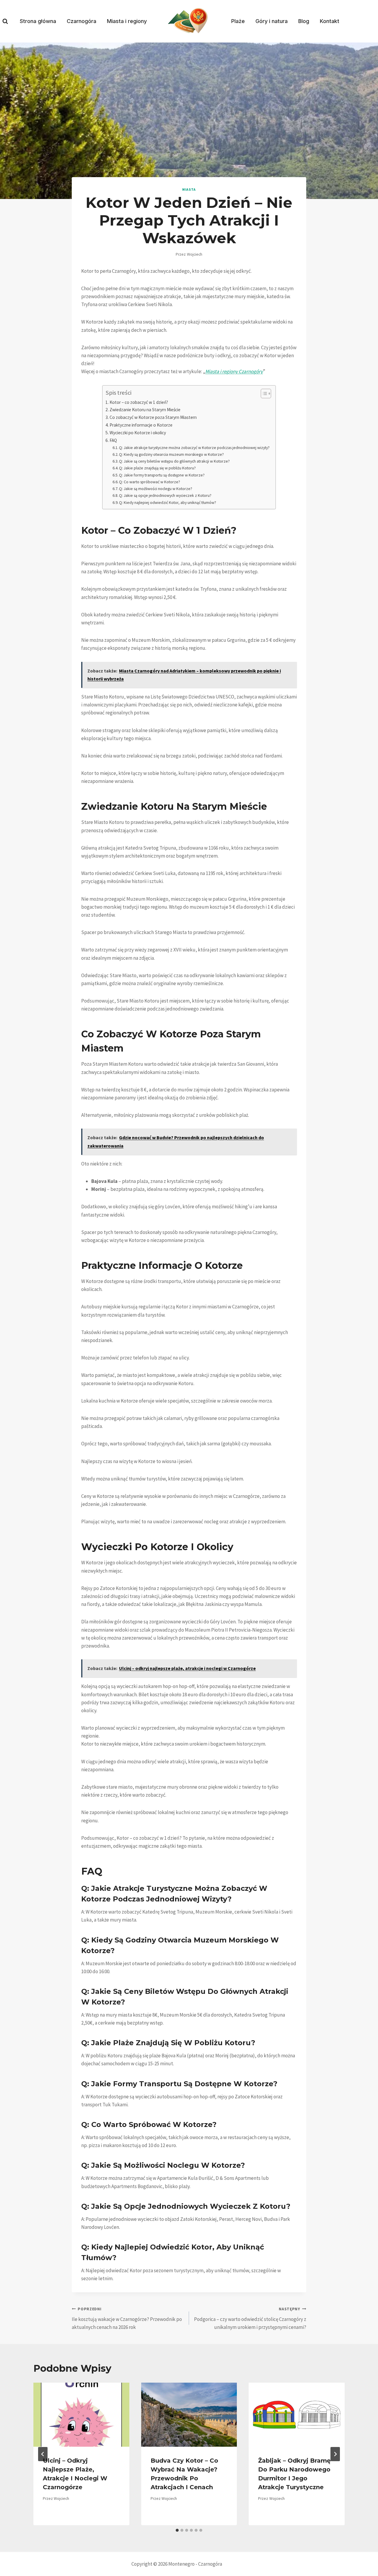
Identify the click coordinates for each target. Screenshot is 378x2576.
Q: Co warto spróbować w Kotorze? (150, 482)
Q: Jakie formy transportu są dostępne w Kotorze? (162, 475)
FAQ (113, 440)
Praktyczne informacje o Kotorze (141, 425)
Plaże (238, 21)
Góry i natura (272, 21)
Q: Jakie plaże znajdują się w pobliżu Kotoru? (157, 468)
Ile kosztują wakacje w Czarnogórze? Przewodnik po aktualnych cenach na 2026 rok (127, 2318)
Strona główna (38, 21)
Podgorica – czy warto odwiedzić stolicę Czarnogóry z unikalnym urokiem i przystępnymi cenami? (250, 2318)
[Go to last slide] (43, 2454)
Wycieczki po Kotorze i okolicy (138, 433)
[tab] (177, 2530)
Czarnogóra (82, 21)
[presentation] (81, 2415)
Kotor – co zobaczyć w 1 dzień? (139, 402)
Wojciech (195, 254)
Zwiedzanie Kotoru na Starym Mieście (145, 410)
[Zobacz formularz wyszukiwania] (5, 21)
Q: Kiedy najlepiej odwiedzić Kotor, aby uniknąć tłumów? (168, 502)
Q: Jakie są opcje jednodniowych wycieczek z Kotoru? (165, 495)
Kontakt (330, 21)
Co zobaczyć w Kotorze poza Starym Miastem (153, 417)
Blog (304, 21)
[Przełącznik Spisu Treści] (263, 394)
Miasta (189, 189)
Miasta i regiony (127, 21)
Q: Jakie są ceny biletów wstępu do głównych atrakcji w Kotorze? (174, 461)
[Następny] (335, 2454)
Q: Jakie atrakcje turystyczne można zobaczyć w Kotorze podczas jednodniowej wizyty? (194, 448)
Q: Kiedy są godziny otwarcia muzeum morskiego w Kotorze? (171, 454)
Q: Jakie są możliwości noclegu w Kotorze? (156, 489)
